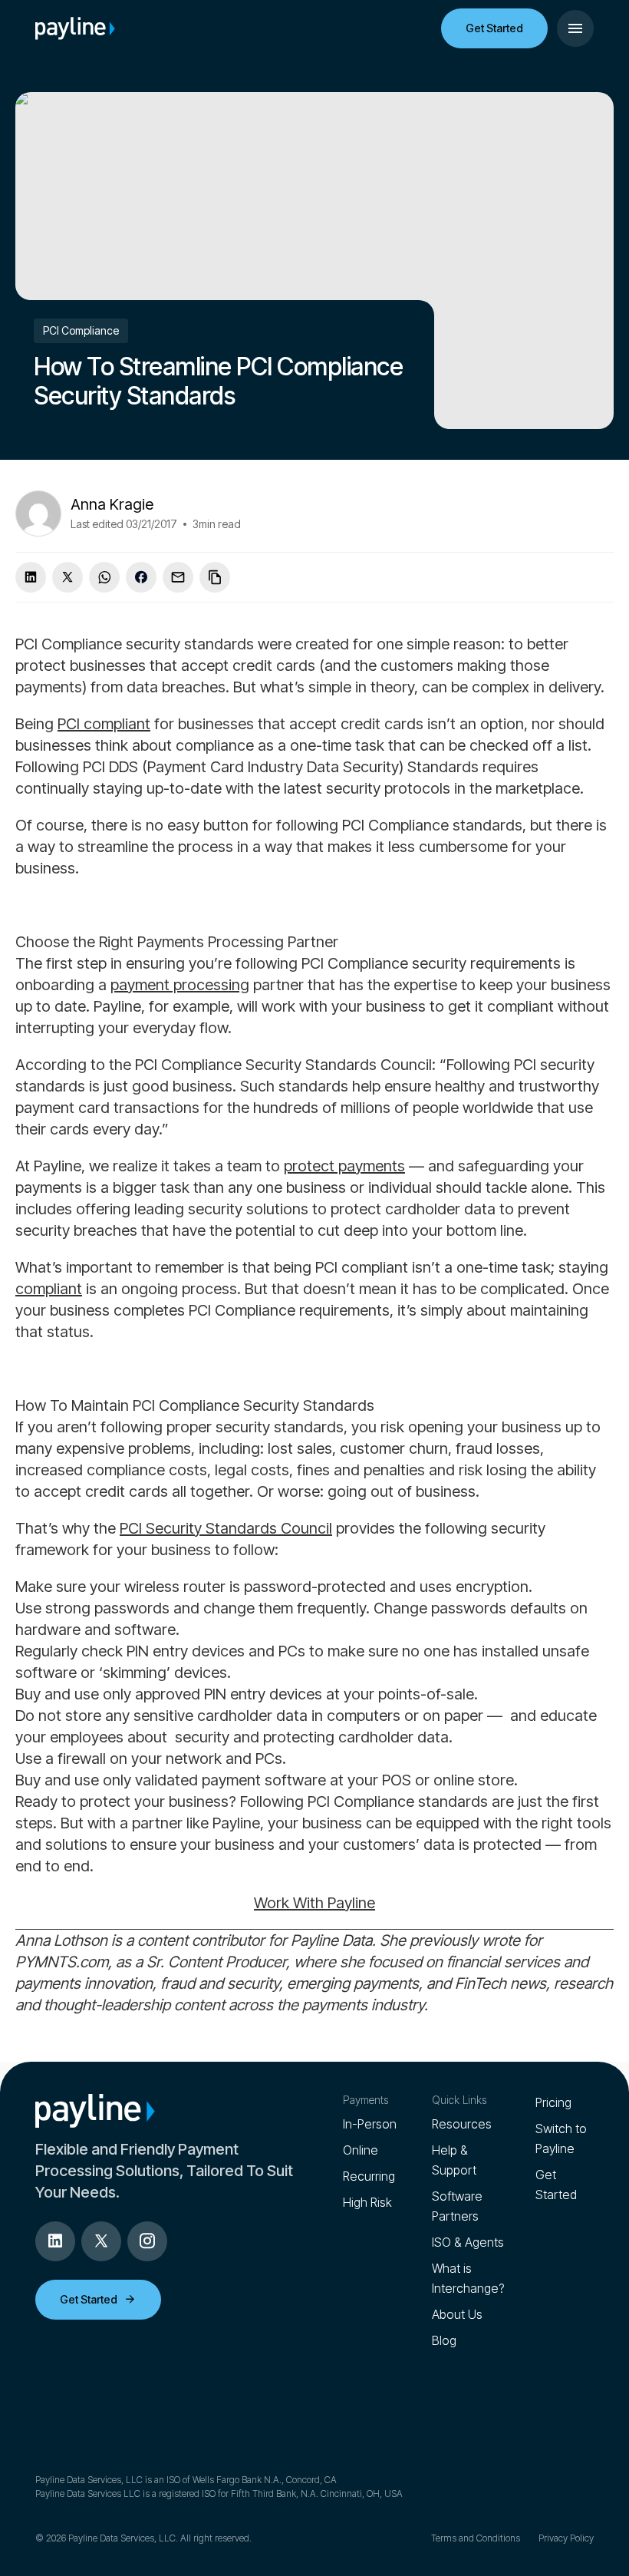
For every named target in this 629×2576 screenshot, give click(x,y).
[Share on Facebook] (141, 577)
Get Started (494, 28)
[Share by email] (178, 577)
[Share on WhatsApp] (104, 577)
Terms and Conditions (476, 2538)
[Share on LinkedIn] (31, 577)
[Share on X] (68, 577)
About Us (457, 2314)
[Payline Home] (75, 28)
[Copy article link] (215, 577)
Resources (462, 2124)
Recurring (369, 2176)
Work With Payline (314, 1903)
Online (361, 2150)
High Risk (367, 2202)
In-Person (370, 2124)
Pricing (553, 2102)
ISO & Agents (468, 2242)
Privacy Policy (566, 2538)
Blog (444, 2340)
